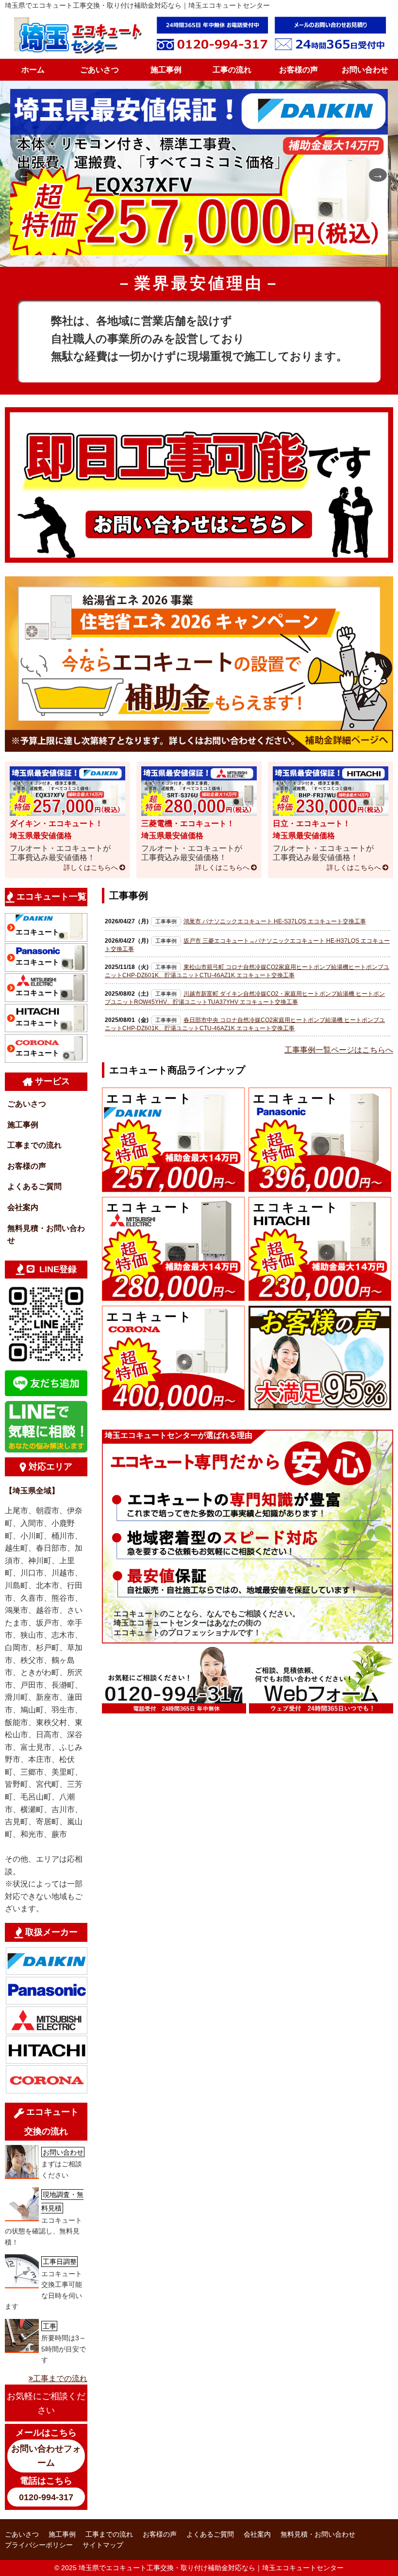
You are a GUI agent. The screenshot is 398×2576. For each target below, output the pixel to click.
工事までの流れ (34, 1145)
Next (374, 174)
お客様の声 (298, 70)
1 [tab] (177, 252)
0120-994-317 (46, 2497)
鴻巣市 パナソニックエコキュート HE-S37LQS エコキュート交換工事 (275, 921)
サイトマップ (103, 2545)
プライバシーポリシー (39, 2545)
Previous (20, 174)
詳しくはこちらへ (91, 867)
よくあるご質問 (34, 1186)
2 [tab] (192, 252)
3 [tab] (206, 252)
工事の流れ (232, 70)
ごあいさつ (99, 70)
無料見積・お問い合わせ (46, 1235)
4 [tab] (221, 252)
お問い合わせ (365, 70)
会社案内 (23, 1207)
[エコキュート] (173, 1185)
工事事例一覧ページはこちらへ (339, 1050)
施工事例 (166, 70)
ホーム (33, 70)
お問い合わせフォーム (46, 2456)
